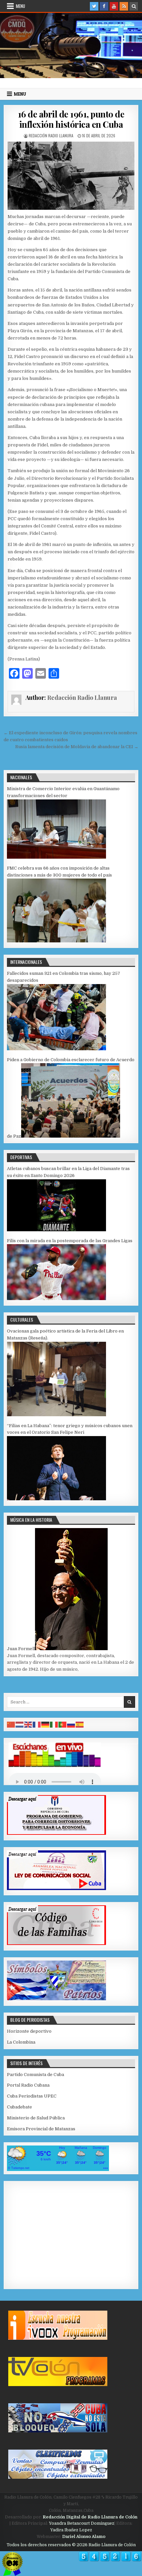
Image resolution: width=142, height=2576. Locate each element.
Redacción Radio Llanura (51, 136)
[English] (28, 1724)
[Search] (134, 6)
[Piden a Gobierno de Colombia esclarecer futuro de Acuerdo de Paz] (71, 1136)
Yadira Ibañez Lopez (71, 2530)
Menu (20, 6)
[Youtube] (114, 6)
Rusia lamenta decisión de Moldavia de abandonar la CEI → (77, 747)
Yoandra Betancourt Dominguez (82, 2523)
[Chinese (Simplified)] (11, 1724)
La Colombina (21, 2042)
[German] (46, 1724)
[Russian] (71, 1724)
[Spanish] (80, 1724)
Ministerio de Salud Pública (36, 2118)
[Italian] (54, 1724)
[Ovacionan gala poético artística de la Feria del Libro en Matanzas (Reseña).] (56, 1415)
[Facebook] (104, 6)
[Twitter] (94, 6)
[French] (37, 1724)
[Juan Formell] (71, 1649)
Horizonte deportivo (29, 2031)
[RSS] (124, 6)
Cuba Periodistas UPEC (32, 2096)
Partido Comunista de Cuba (35, 2075)
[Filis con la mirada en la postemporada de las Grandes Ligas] (56, 1299)
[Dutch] (20, 1724)
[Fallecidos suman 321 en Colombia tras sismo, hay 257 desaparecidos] (56, 1049)
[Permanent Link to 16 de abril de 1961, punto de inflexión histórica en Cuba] (71, 176)
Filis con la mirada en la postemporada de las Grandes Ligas (70, 1241)
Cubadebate (19, 2107)
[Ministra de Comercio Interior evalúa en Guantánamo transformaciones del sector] (56, 857)
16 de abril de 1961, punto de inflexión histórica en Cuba (71, 119)
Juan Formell (21, 1649)
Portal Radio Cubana (28, 2085)
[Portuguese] (63, 1724)
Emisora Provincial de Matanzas (41, 2129)
